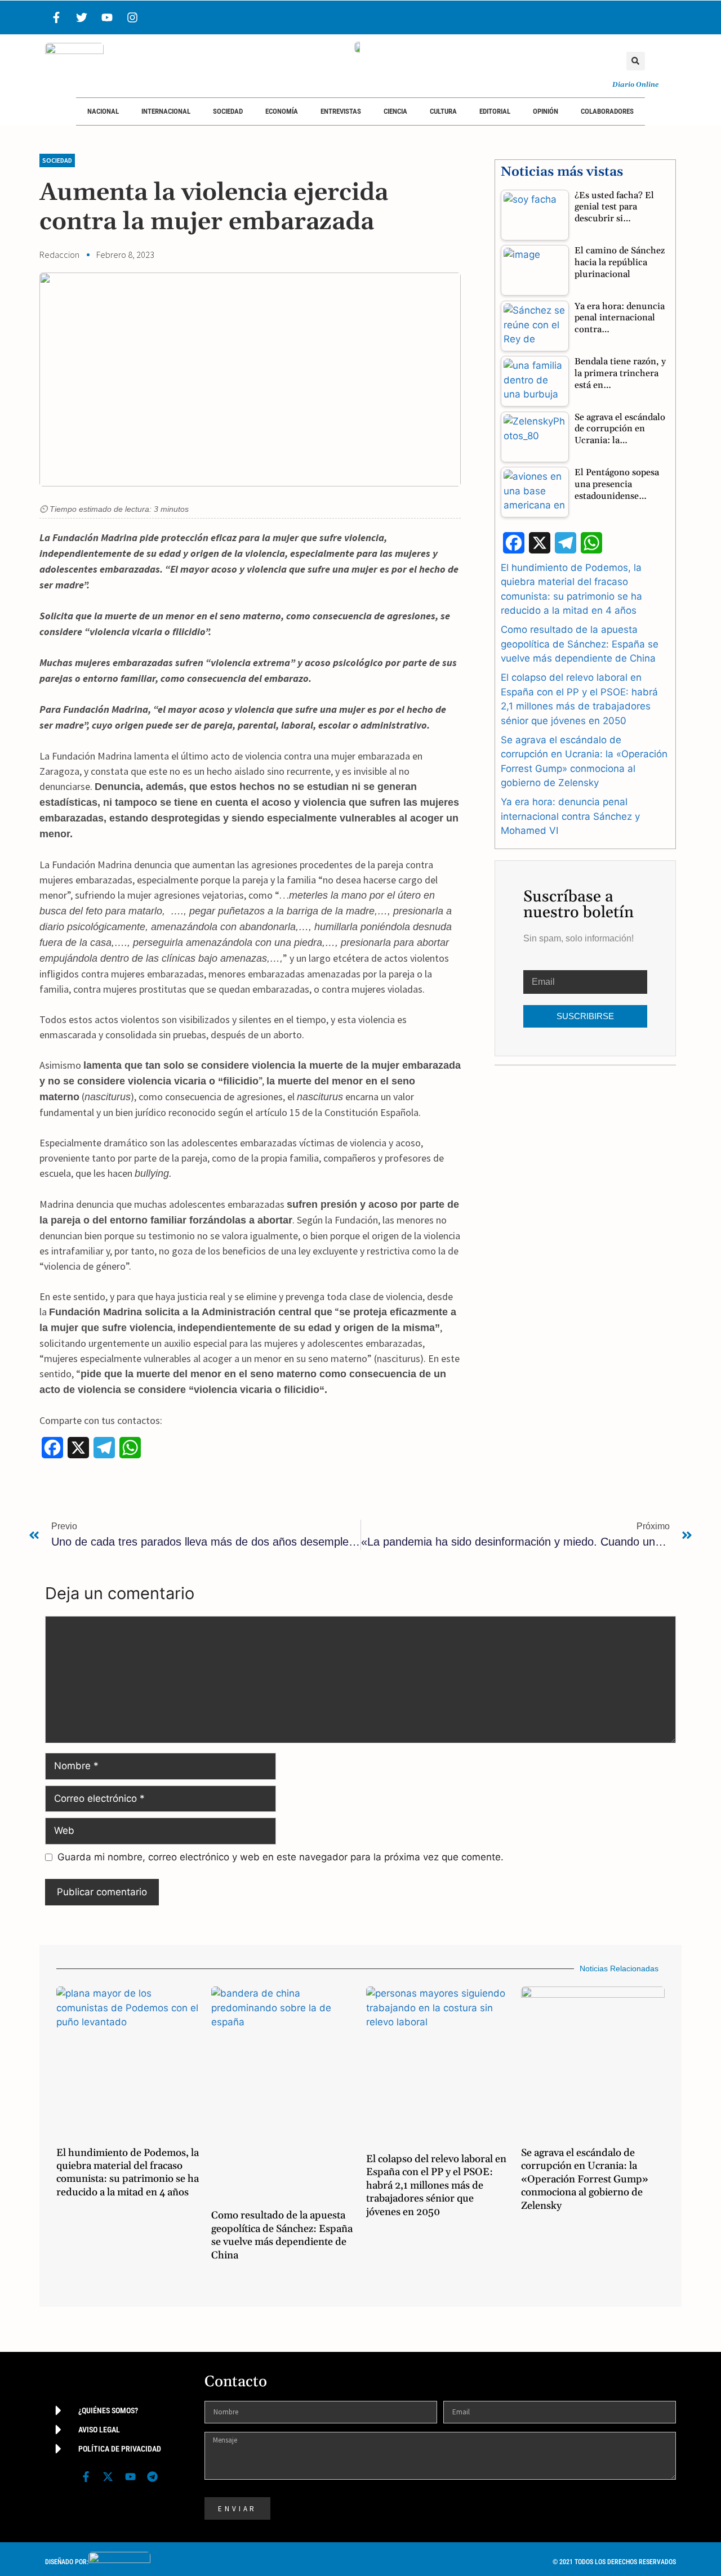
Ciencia (395, 111)
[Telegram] (152, 2476)
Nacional (103, 111)
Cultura (443, 111)
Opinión (546, 111)
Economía (282, 111)
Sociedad (228, 111)
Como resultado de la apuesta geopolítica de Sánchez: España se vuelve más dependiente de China (580, 644)
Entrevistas (341, 111)
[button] (636, 61)
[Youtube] (107, 17)
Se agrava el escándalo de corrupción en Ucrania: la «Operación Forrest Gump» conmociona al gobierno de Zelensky (585, 2179)
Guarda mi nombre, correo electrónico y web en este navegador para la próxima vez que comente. (281, 1857)
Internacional (166, 111)
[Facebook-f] (56, 17)
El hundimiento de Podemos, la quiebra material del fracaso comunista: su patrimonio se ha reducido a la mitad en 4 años (128, 2173)
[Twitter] (82, 17)
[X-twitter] (108, 2476)
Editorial (495, 111)
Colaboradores (607, 111)
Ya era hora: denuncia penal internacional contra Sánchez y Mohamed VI (570, 816)
